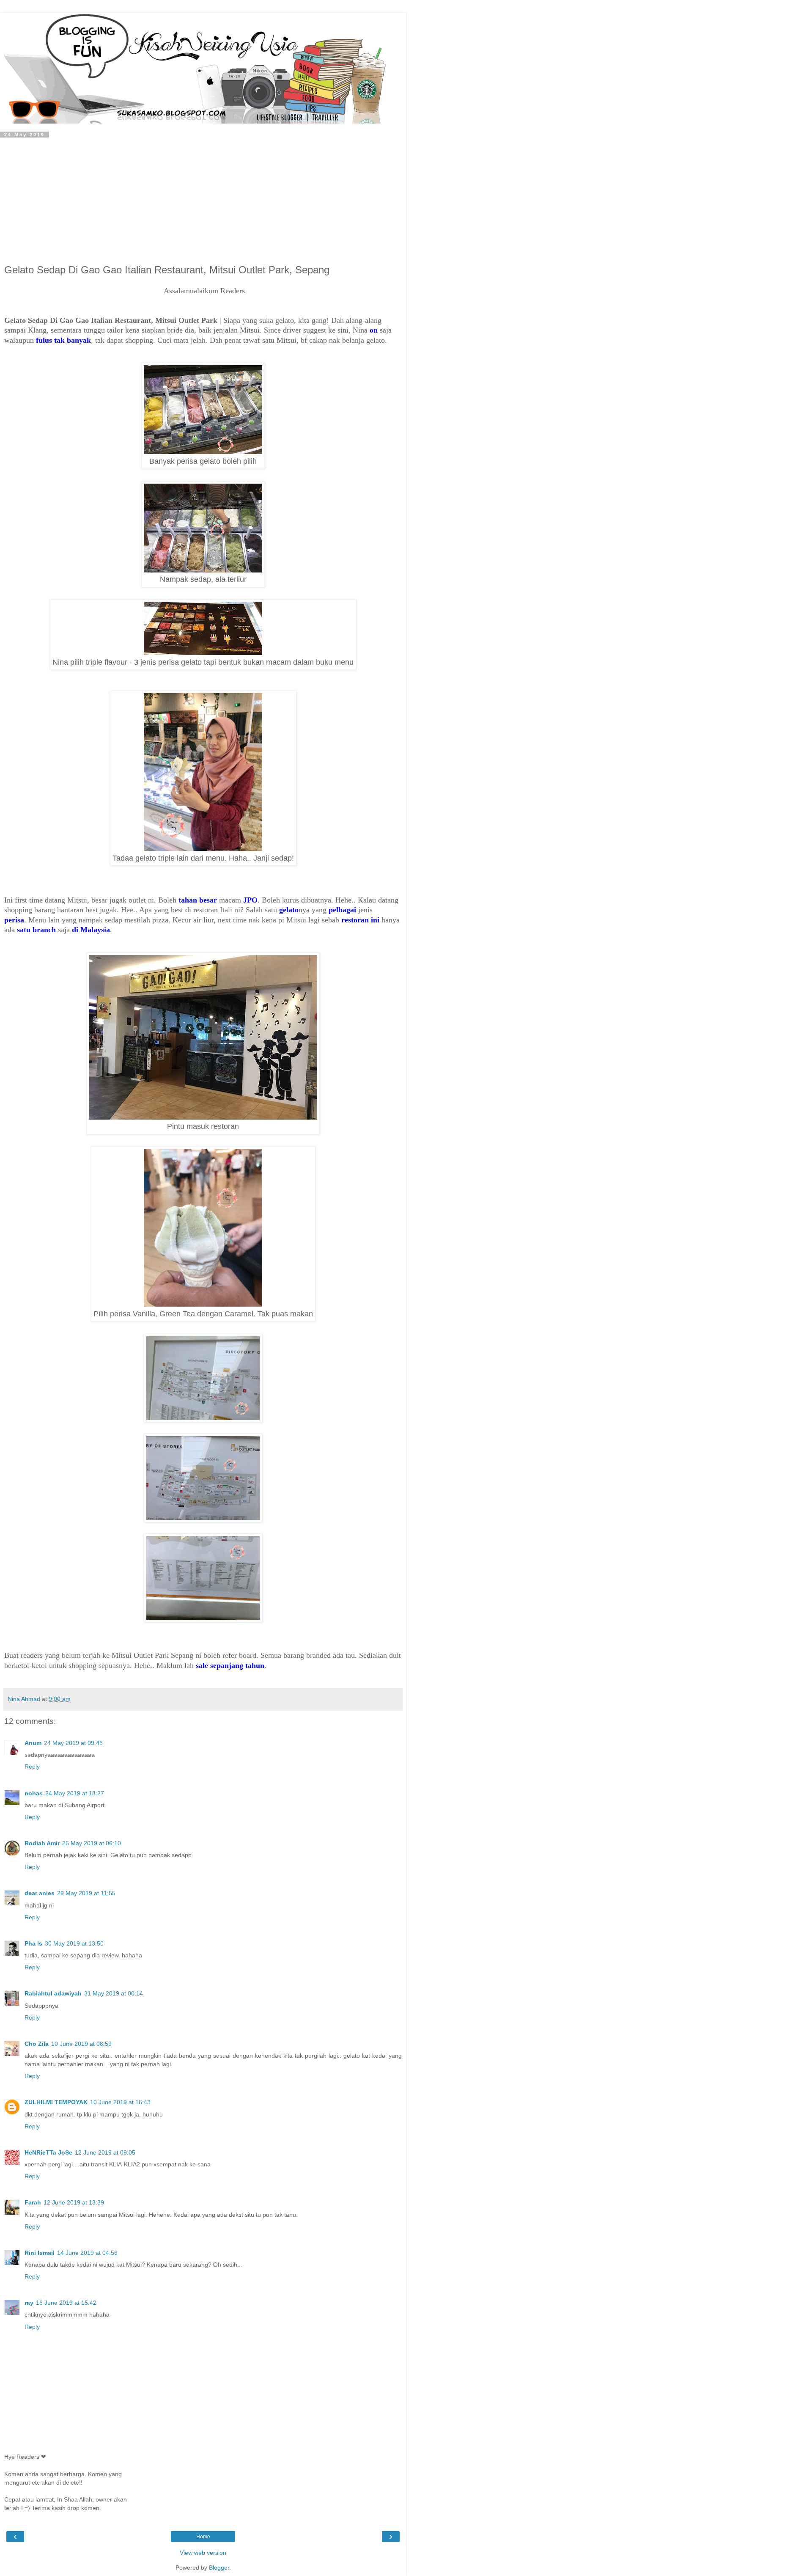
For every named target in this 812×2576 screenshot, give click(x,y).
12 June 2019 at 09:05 (105, 2152)
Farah (33, 2202)
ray (29, 2303)
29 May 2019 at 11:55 (86, 1893)
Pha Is (33, 1943)
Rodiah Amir (42, 1843)
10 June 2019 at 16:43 (120, 2102)
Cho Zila (37, 2044)
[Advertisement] (203, 201)
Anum (33, 1743)
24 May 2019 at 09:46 (73, 1743)
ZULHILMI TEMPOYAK (56, 2102)
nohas (34, 1793)
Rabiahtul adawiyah (53, 1993)
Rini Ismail (40, 2253)
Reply (32, 1767)
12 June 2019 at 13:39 (74, 2202)
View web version (203, 2553)
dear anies (40, 1893)
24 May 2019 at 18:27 (75, 1793)
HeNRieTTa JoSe (48, 2152)
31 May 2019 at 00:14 (114, 1993)
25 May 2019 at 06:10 (92, 1843)
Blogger (219, 2568)
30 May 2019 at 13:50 (74, 1943)
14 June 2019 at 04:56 (87, 2253)
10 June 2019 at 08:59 (81, 2044)
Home (203, 2537)
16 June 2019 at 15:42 (66, 2303)
